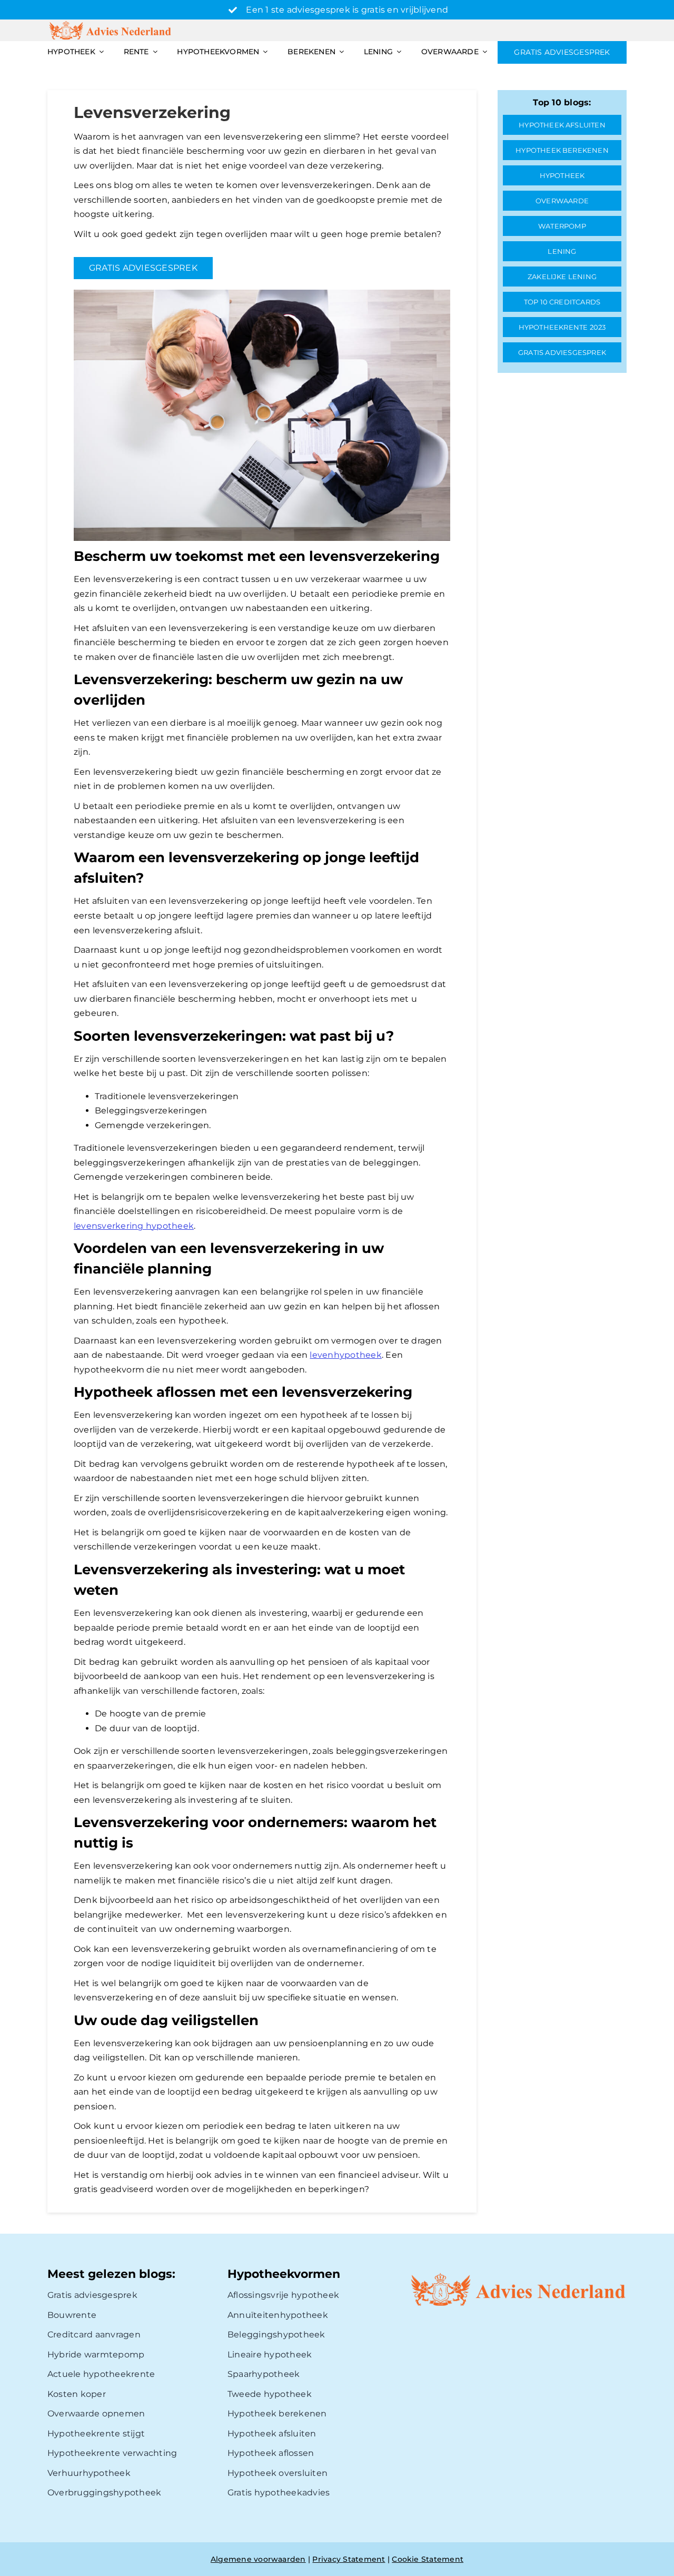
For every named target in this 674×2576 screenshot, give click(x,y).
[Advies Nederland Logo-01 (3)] (111, 23)
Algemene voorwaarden (258, 2559)
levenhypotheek (345, 1355)
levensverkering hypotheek (134, 1226)
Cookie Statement (428, 2559)
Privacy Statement (349, 2559)
